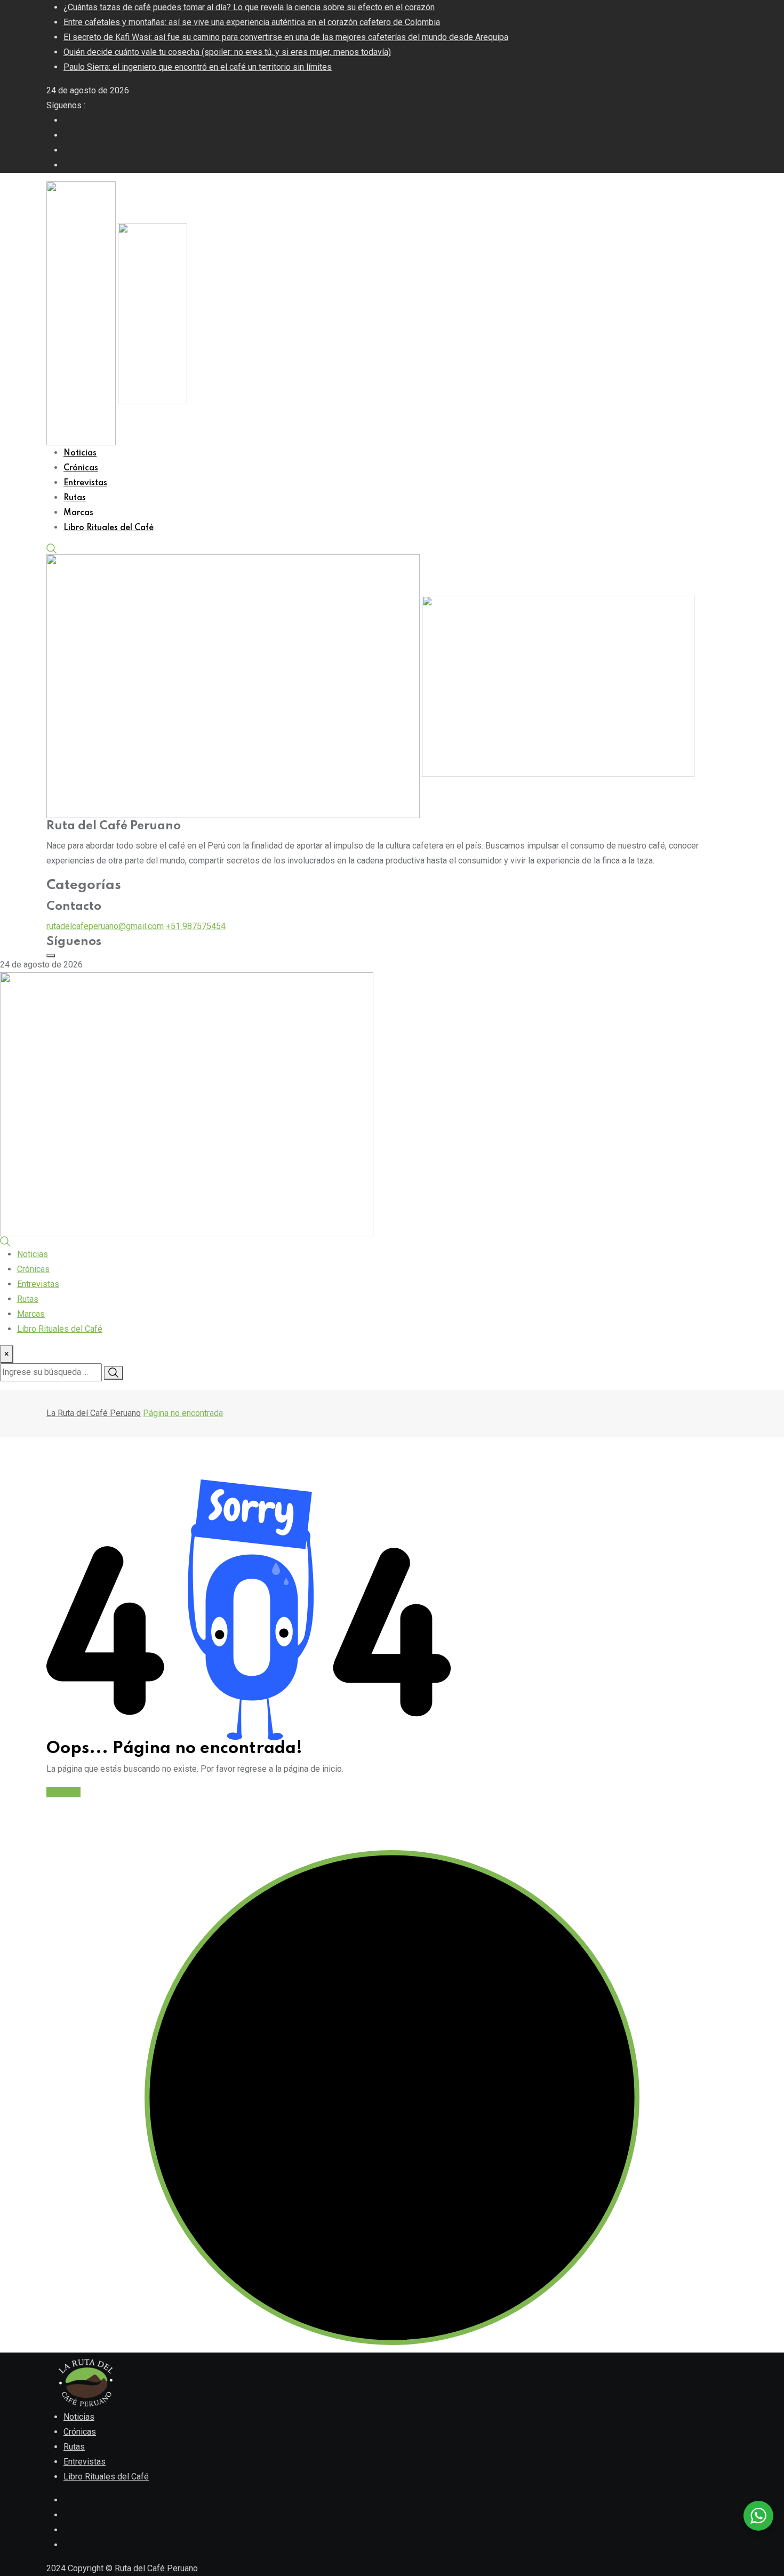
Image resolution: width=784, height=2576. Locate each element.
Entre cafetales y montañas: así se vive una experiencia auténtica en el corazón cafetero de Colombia (252, 22)
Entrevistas (85, 483)
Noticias (80, 453)
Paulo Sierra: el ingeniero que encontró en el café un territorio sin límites (198, 67)
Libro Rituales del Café (109, 528)
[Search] (52, 548)
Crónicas (81, 468)
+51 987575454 (196, 926)
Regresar (63, 1792)
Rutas (75, 498)
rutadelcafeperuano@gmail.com (105, 926)
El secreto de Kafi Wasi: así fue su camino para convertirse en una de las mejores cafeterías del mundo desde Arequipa (286, 37)
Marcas (78, 513)
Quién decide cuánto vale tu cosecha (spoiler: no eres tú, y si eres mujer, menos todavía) (227, 52)
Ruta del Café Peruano (156, 2568)
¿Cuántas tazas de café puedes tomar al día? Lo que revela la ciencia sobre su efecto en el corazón (249, 7)
